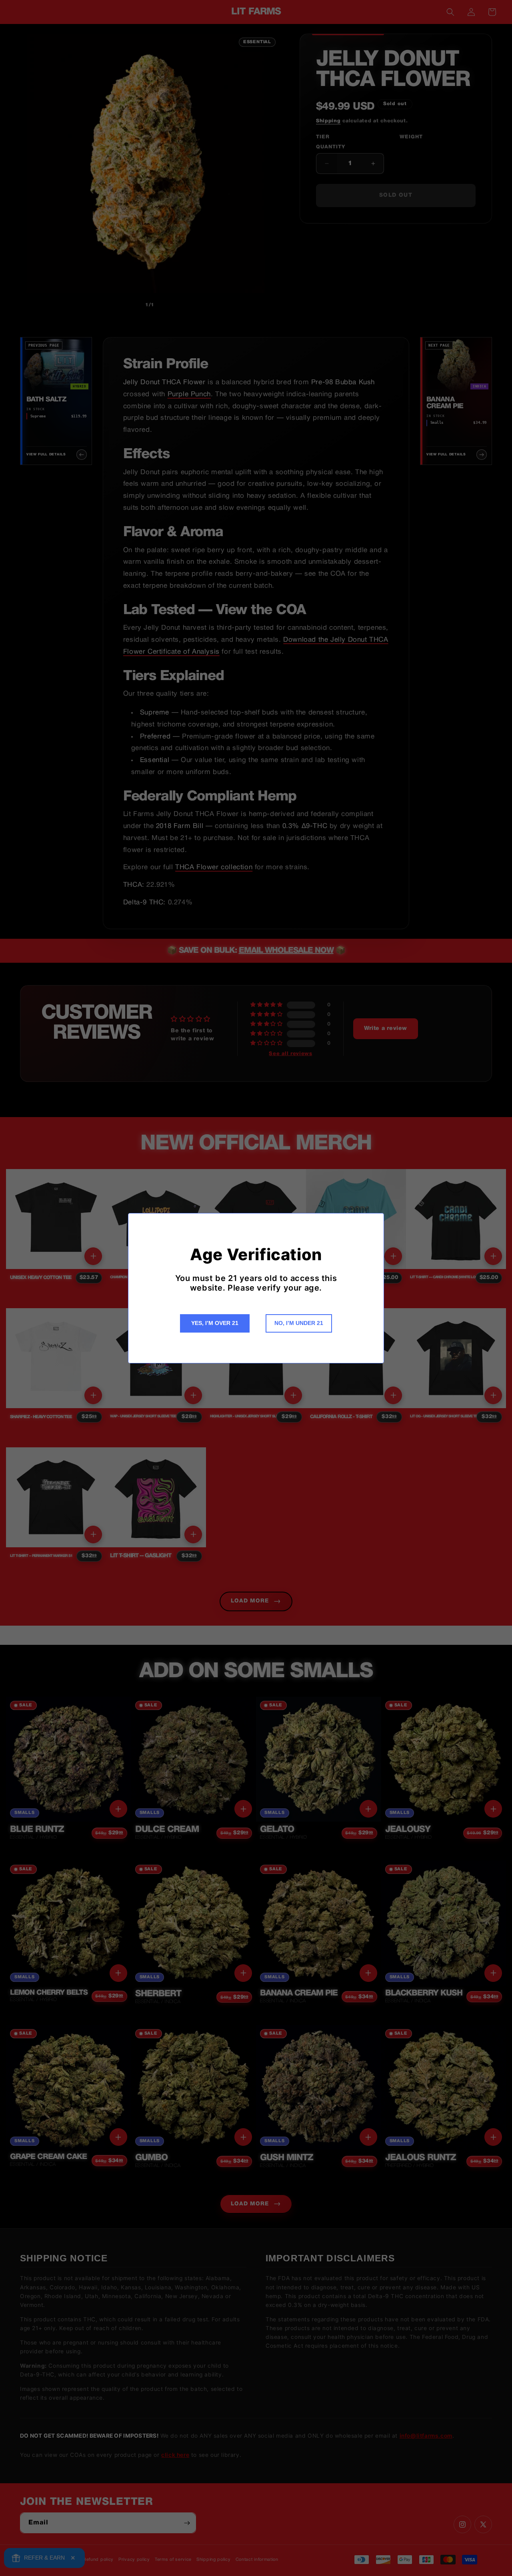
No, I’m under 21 (299, 1323)
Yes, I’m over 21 (215, 1323)
